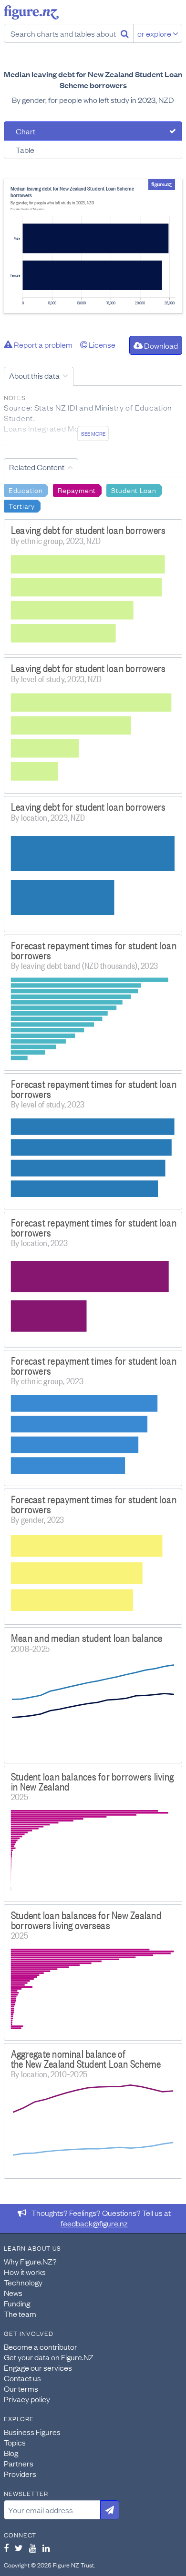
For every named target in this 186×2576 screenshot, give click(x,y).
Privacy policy (27, 2399)
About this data (34, 375)
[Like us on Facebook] (6, 2548)
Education (26, 490)
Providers (20, 2474)
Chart (26, 131)
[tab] (93, 131)
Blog (11, 2453)
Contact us (22, 2378)
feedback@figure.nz (94, 2223)
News (13, 2293)
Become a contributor (41, 2346)
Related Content (37, 467)
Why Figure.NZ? (30, 2261)
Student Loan (134, 490)
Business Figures (32, 2432)
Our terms (21, 2388)
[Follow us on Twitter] (19, 2548)
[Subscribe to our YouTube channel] (33, 2548)
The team (20, 2314)
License (101, 344)
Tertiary (22, 505)
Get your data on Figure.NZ (49, 2357)
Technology (23, 2282)
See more (93, 433)
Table (25, 150)
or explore (155, 33)
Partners (19, 2463)
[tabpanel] (93, 246)
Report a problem (42, 344)
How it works (25, 2272)
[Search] (125, 33)
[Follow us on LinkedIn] (46, 2548)
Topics (15, 2442)
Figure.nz (31, 12)
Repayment (77, 490)
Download (160, 345)
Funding (17, 2303)
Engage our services (38, 2367)
